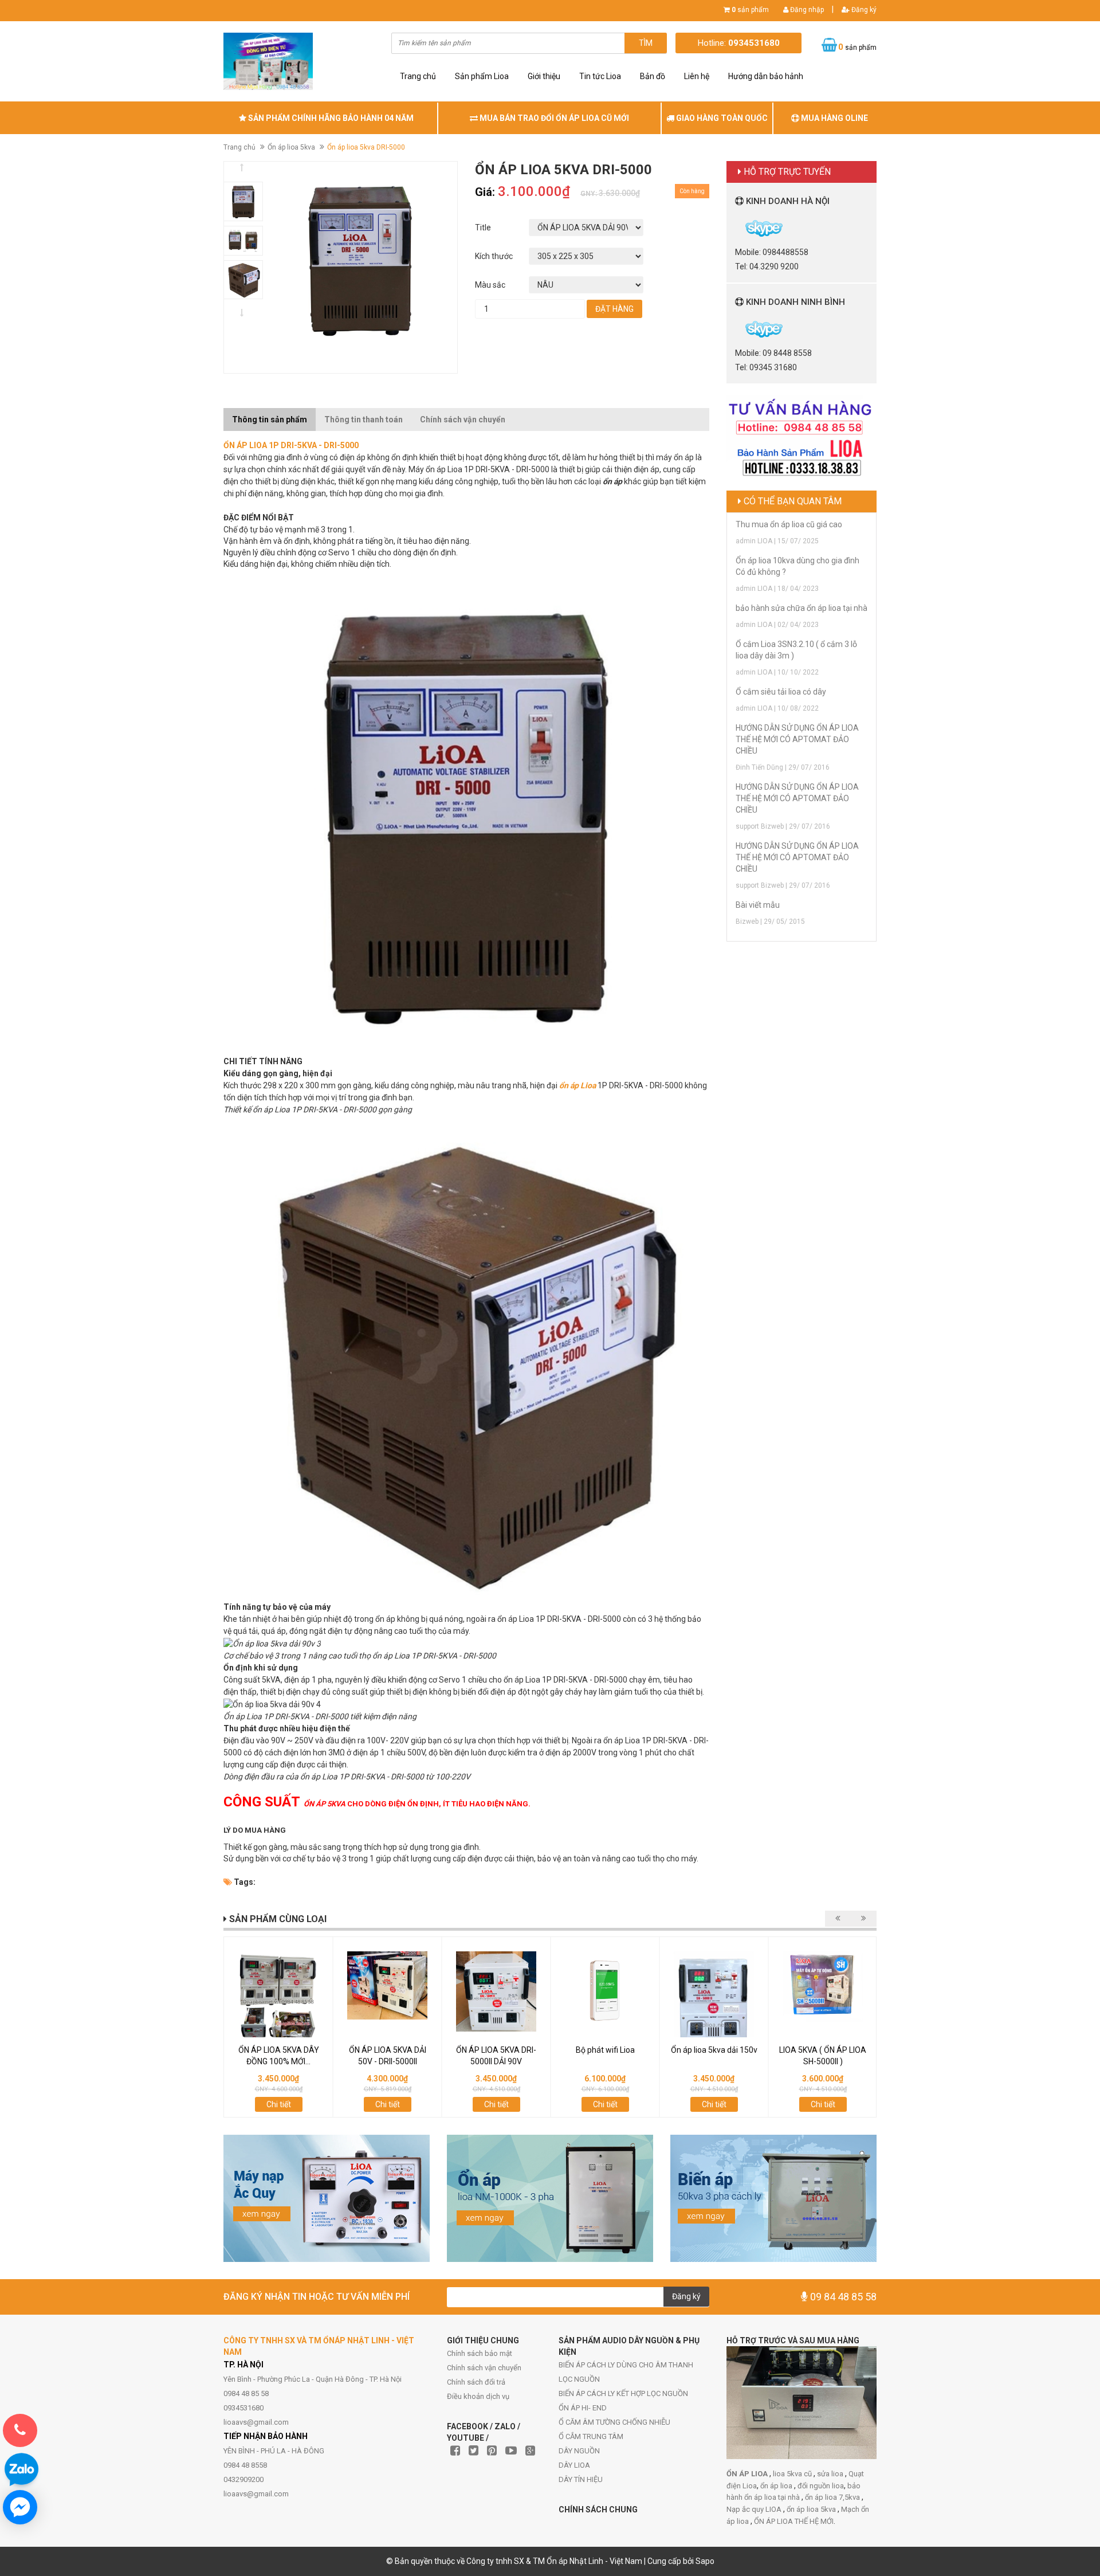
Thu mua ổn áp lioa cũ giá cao (789, 524)
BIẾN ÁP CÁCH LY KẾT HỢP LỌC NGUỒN (623, 2393)
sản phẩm (750, 10)
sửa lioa (831, 2474)
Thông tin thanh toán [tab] (364, 419)
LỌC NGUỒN (579, 2379)
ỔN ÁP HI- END (583, 2408)
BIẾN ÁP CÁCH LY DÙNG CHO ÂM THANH (626, 2365)
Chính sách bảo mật (480, 2353)
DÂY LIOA (574, 2465)
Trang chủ (418, 76)
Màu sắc (490, 285)
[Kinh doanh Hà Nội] (736, 228)
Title (483, 228)
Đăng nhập (806, 10)
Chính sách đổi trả (476, 2382)
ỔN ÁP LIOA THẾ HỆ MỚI (794, 2521)
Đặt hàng (614, 309)
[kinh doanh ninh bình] (736, 328)
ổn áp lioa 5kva (812, 2509)
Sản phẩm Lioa (482, 76)
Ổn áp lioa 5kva (291, 147)
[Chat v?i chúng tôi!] (20, 2507)
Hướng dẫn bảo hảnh (766, 76)
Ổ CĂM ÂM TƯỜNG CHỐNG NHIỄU (614, 2422)
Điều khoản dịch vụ (478, 2396)
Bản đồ (653, 76)
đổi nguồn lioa (821, 2486)
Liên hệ (697, 76)
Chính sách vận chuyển (484, 2368)
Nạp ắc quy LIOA (755, 2509)
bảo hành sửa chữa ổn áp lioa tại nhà (802, 608)
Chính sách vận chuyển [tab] (463, 419)
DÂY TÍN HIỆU (581, 2479)
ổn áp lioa (777, 2486)
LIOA (258, 445)
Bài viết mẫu (758, 905)
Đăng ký (863, 10)
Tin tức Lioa (600, 76)
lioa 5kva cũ (793, 2474)
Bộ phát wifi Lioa (605, 2050)
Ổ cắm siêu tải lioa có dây (781, 692)
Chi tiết (279, 2104)
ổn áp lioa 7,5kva (833, 2497)
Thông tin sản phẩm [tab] (270, 419)
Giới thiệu (544, 76)
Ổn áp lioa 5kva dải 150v (714, 2050)
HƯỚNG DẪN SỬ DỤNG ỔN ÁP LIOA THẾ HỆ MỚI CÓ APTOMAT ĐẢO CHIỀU (797, 739)
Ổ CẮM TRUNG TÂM (591, 2436)
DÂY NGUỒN (579, 2451)
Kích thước (494, 256)
